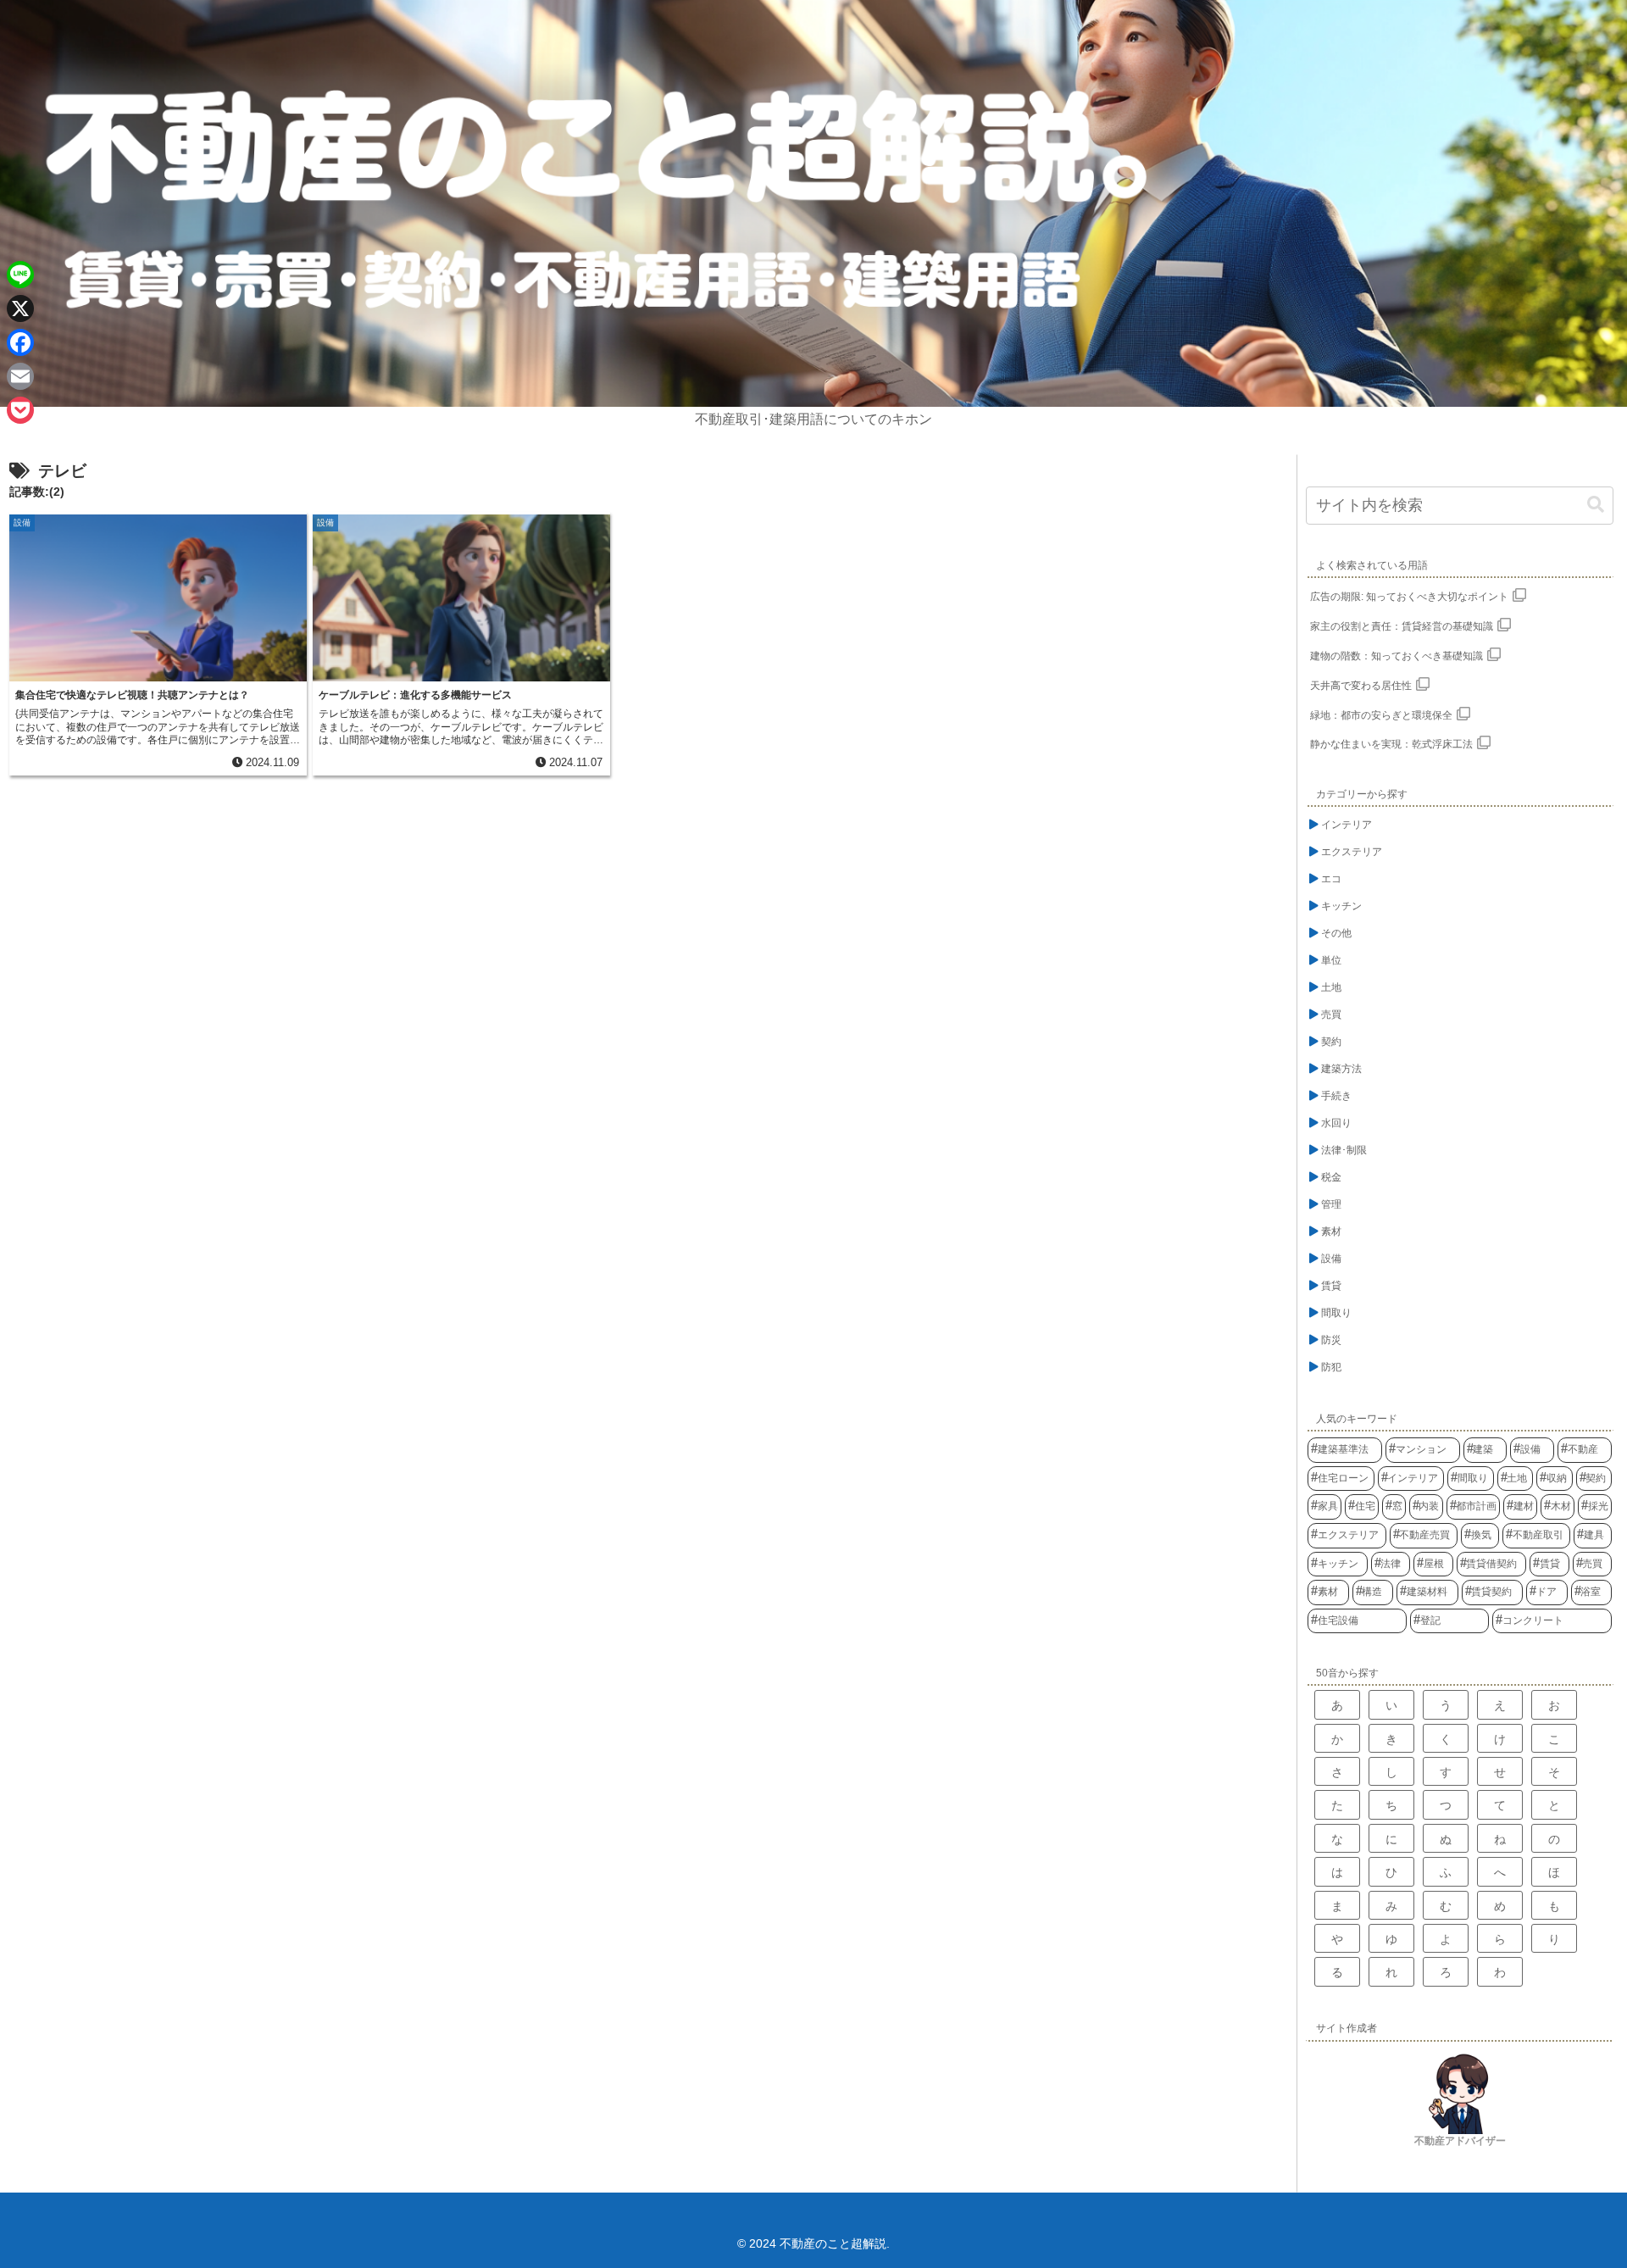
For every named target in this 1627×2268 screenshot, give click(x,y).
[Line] (20, 275)
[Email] (20, 376)
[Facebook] (20, 342)
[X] (20, 309)
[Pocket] (20, 410)
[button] (1596, 505)
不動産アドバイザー (1460, 2141)
